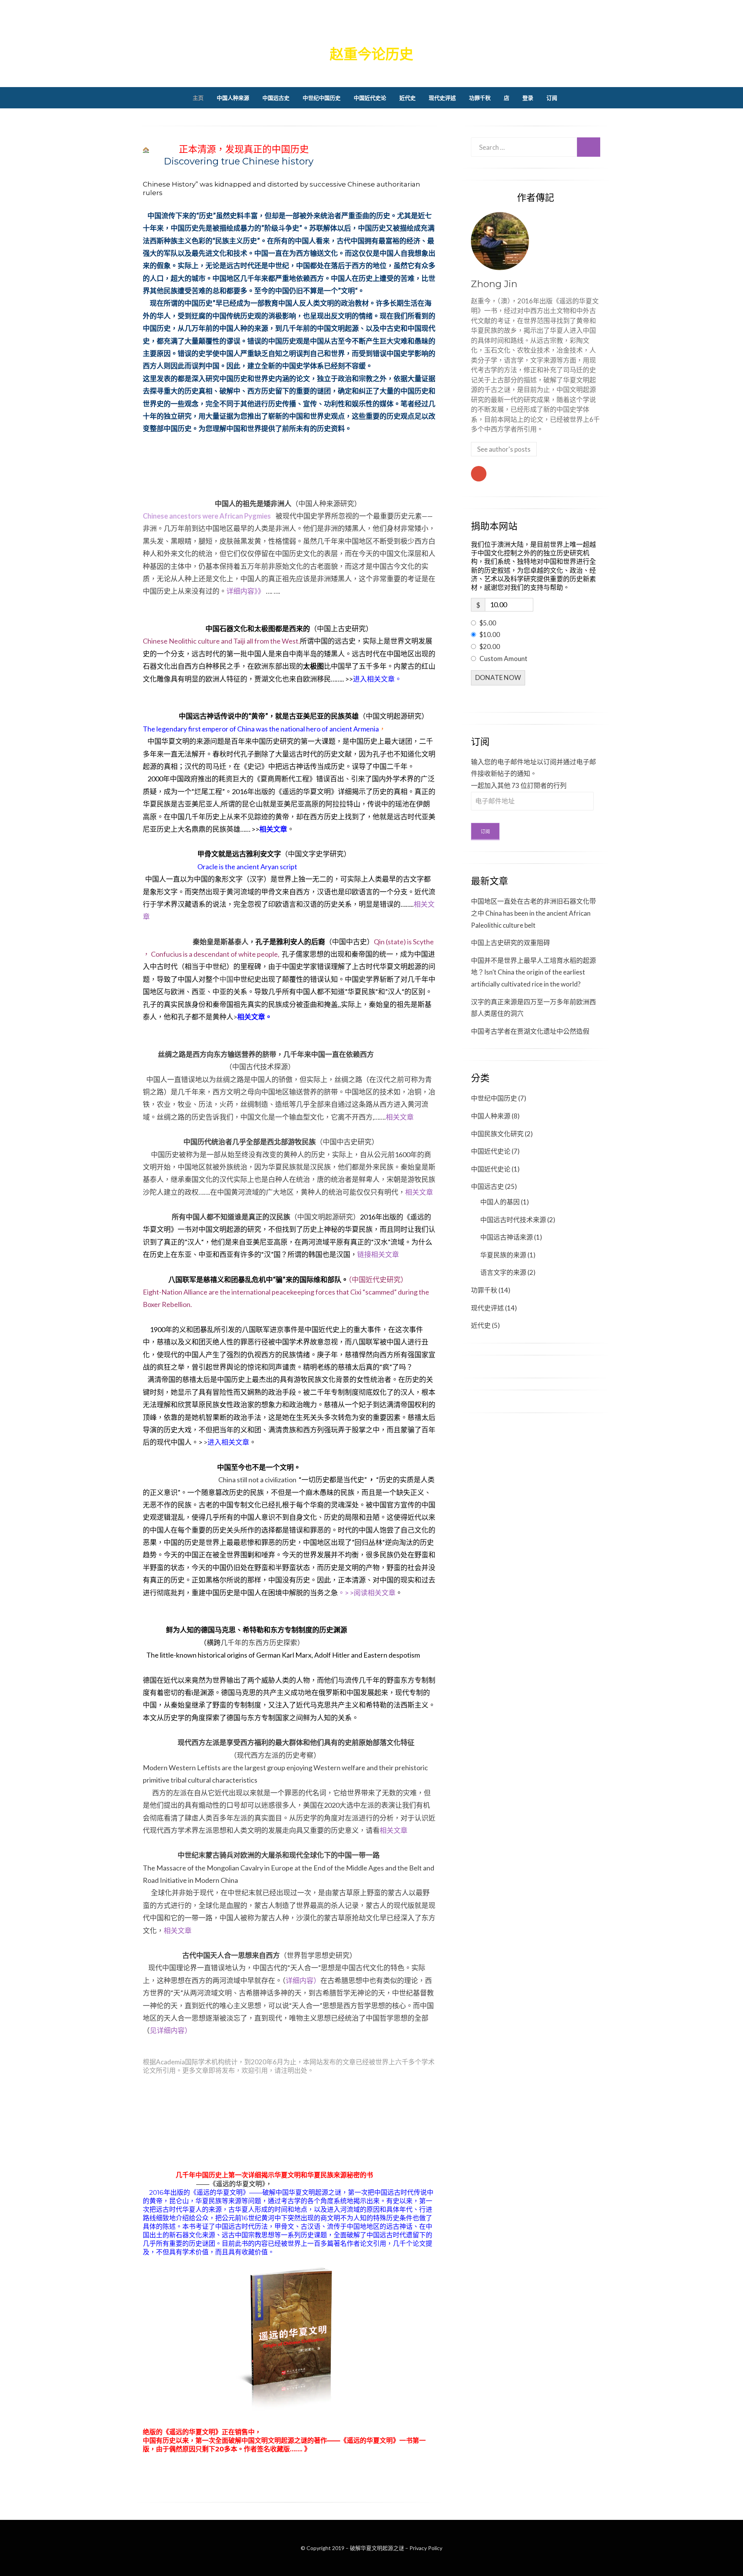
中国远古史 (276, 98)
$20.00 (490, 647)
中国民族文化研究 (497, 1134)
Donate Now (498, 677)
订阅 (552, 98)
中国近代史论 (370, 98)
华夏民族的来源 (503, 1255)
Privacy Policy (426, 2548)
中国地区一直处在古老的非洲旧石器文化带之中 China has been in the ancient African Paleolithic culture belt (533, 913)
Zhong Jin (494, 284)
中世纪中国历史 (322, 98)
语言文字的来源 (503, 1272)
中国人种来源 (233, 98)
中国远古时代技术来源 (513, 1220)
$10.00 (490, 635)
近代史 (407, 98)
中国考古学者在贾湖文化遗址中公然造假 (530, 1031)
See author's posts (504, 449)
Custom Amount (503, 659)
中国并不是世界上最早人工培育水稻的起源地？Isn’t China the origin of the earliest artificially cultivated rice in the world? (533, 972)
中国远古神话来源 (507, 1237)
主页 (198, 98)
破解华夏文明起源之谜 (371, 30)
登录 (528, 98)
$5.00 (488, 623)
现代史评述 (442, 98)
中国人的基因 (500, 1202)
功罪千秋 (480, 98)
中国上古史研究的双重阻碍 (510, 943)
